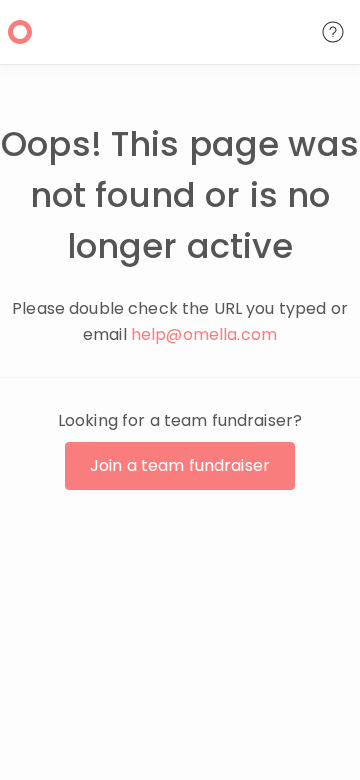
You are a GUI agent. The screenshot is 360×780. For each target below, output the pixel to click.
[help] (333, 32)
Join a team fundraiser (180, 465)
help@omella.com (204, 334)
